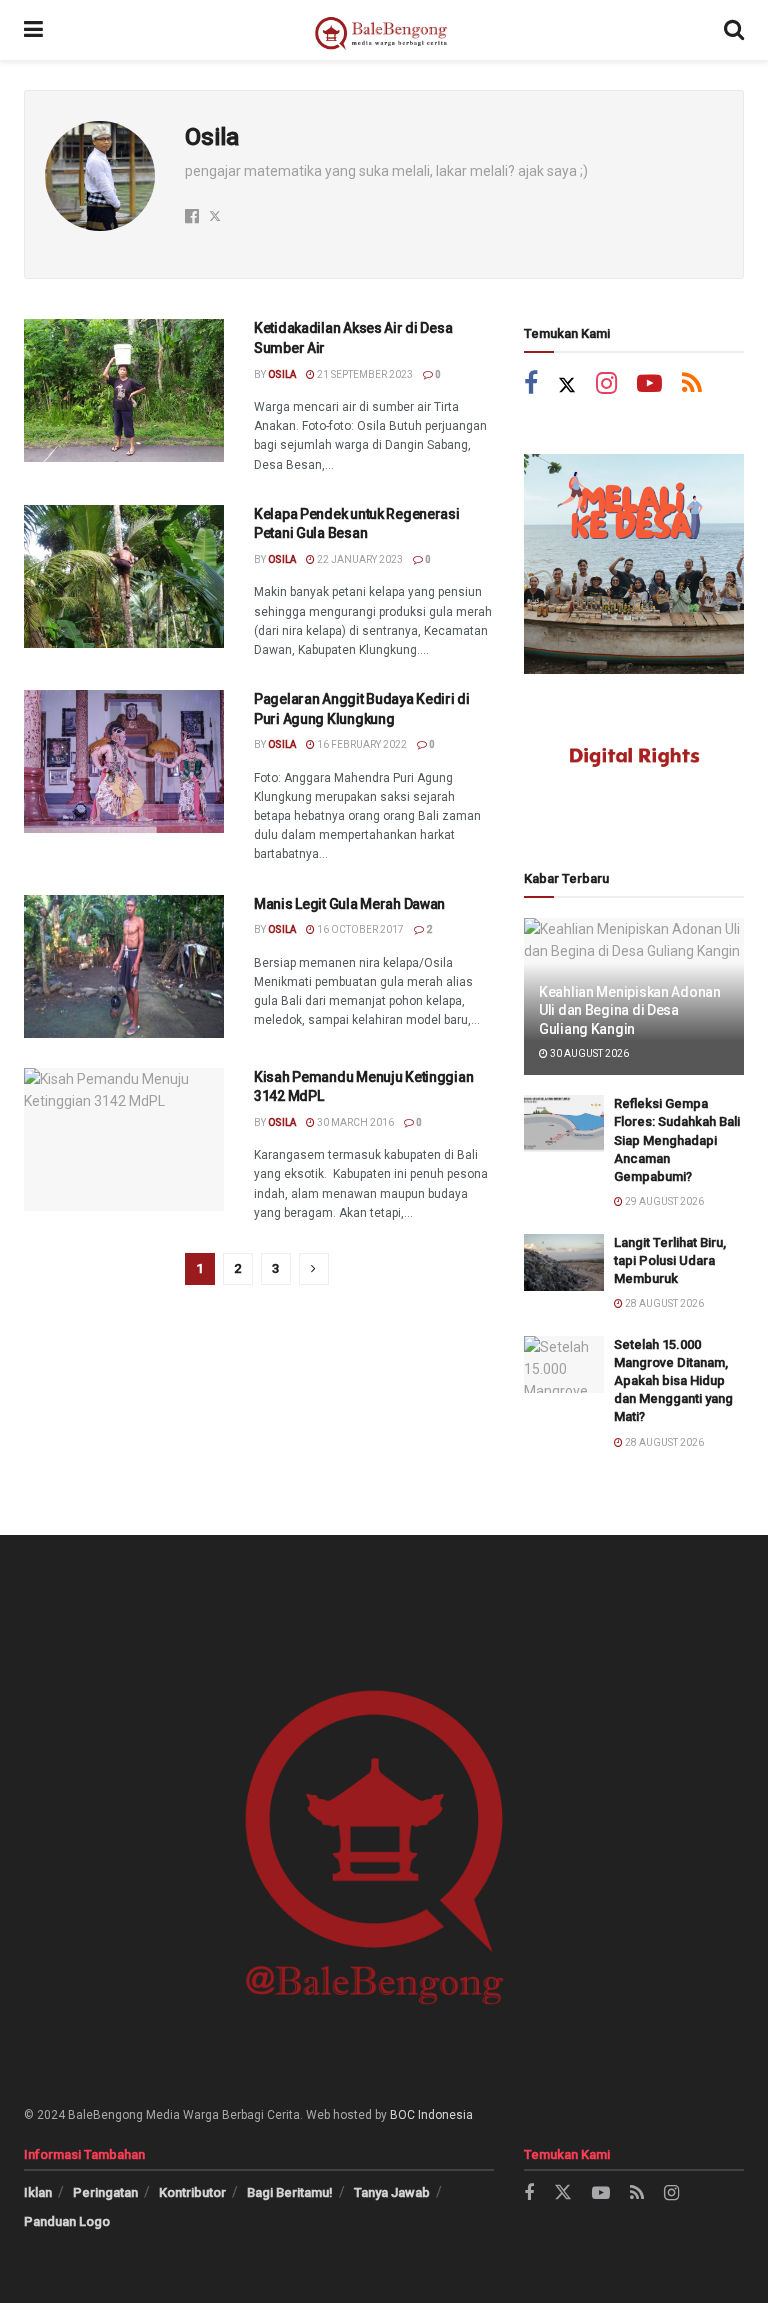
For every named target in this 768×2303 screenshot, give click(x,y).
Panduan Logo (67, 2221)
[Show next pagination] (314, 1269)
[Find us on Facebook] (531, 385)
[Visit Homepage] (384, 30)
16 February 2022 (361, 744)
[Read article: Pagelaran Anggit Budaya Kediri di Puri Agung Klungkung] (124, 761)
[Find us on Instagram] (606, 385)
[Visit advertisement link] (634, 564)
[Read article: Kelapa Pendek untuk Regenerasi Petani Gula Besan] (124, 576)
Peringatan (105, 2192)
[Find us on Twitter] (567, 385)
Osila (282, 374)
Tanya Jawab (392, 2192)
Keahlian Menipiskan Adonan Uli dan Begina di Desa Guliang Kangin (630, 1010)
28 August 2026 (663, 1303)
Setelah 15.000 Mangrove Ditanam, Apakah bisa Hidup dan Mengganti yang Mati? (673, 1381)
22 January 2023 (359, 559)
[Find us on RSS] (692, 385)
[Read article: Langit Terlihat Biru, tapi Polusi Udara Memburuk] (564, 1262)
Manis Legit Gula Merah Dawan (349, 904)
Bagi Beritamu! (290, 2192)
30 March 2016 (354, 1122)
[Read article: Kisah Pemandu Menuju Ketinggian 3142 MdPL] (124, 1139)
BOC (402, 2115)
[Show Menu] (33, 30)
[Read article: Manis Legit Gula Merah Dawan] (124, 966)
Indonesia (445, 2115)
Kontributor (192, 2192)
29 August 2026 (663, 1201)
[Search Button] (734, 30)
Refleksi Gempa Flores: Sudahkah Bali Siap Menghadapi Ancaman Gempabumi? (677, 1140)
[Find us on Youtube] (649, 385)
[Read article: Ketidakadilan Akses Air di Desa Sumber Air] (124, 390)
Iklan (38, 2192)
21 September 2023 (364, 374)
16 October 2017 (359, 929)
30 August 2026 (588, 1053)
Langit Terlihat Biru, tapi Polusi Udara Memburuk (670, 1260)
